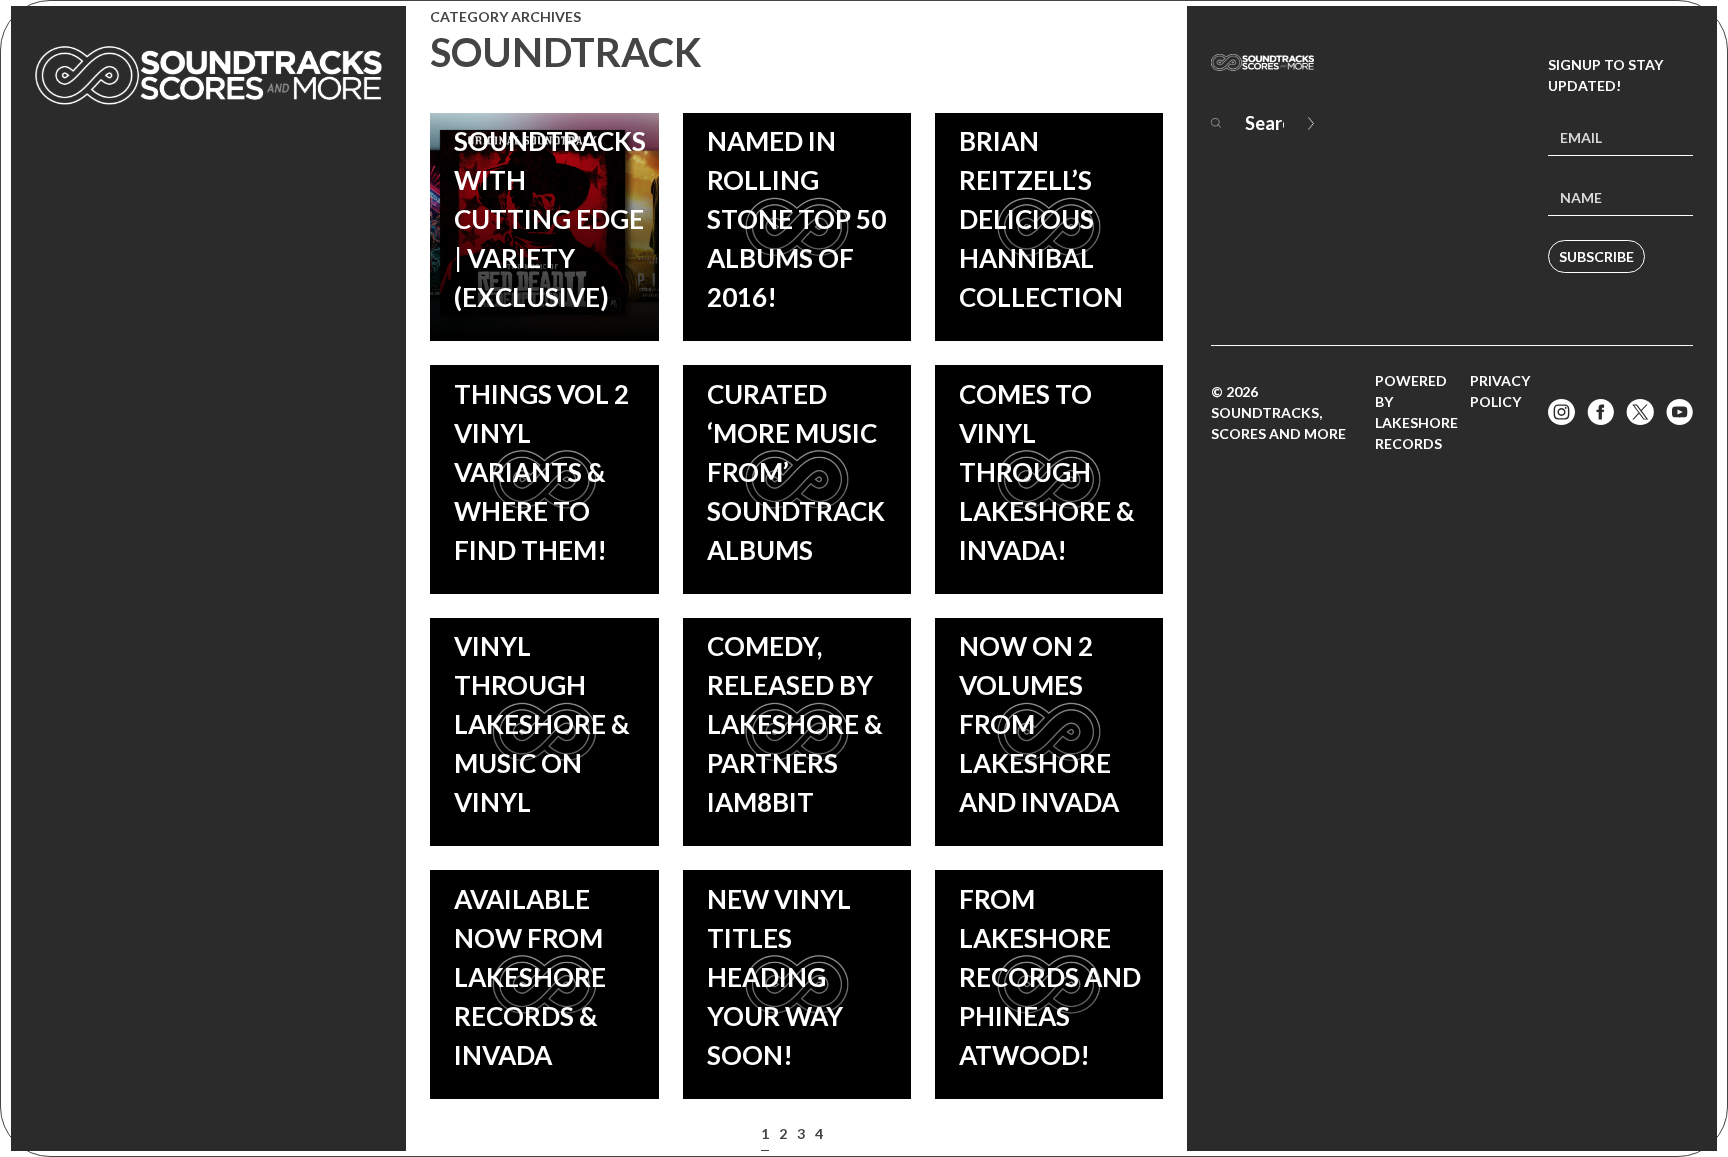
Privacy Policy (1500, 391)
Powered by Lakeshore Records (1416, 412)
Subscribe (1596, 256)
